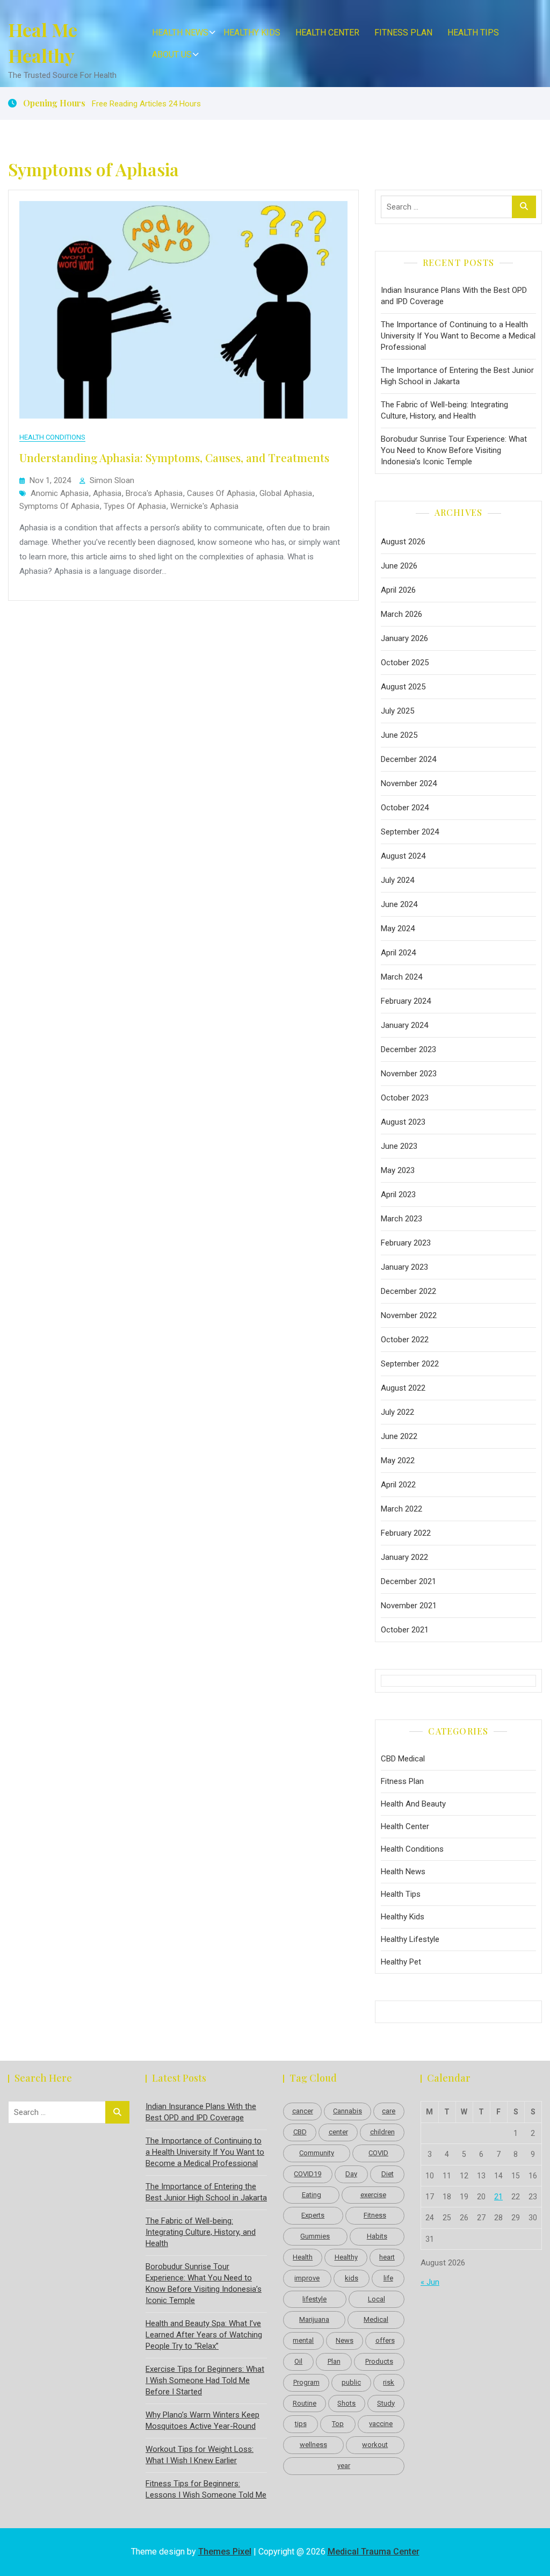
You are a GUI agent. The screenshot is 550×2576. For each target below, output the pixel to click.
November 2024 (409, 783)
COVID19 (307, 2174)
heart (387, 2257)
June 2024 (399, 904)
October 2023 (405, 1098)
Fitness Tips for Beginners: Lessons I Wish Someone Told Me (206, 2489)
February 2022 (406, 1533)
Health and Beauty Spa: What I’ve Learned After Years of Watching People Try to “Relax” (204, 2335)
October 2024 (405, 808)
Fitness (375, 2215)
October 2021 (405, 1630)
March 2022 (401, 1509)
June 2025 (399, 735)
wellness (313, 2445)
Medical (376, 2319)
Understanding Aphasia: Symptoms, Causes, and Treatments (174, 457)
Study (386, 2403)
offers (385, 2340)
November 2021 (409, 1606)
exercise (373, 2195)
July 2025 (397, 711)
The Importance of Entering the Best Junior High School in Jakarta (457, 376)
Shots (346, 2403)
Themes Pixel (225, 2552)
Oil (298, 2361)
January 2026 (404, 638)
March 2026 (401, 614)
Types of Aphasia (135, 506)
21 (498, 2197)
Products (379, 2361)
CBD (300, 2132)
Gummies (315, 2236)
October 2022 (405, 1340)
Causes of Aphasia (221, 493)
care (389, 2111)
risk (389, 2382)
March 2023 (401, 1219)
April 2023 (398, 1195)
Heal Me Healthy (43, 42)
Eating (312, 2195)
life (388, 2278)
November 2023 (409, 1074)
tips (301, 2424)
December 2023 (408, 1049)
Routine (305, 2403)
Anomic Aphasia (60, 493)
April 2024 (398, 953)
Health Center (327, 33)
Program (306, 2382)
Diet (388, 2174)
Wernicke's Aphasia (204, 506)
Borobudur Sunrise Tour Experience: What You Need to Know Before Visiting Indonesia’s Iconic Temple (454, 450)
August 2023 (403, 1122)
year (344, 2466)
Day (351, 2174)
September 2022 (410, 1364)
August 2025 (403, 687)
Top (338, 2424)
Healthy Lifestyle (410, 1939)
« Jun (430, 2282)
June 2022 (399, 1436)
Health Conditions (52, 437)
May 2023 (398, 1170)
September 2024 (410, 832)
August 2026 (403, 542)
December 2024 (408, 759)
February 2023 (406, 1243)
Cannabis (348, 2111)
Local (377, 2299)
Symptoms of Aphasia (59, 506)
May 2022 (398, 1460)
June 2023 (399, 1146)
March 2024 (401, 977)
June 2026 (399, 566)
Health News (180, 33)
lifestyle (314, 2299)
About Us (172, 55)
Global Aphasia (286, 493)
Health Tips (473, 33)
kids (352, 2278)
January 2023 (404, 1267)
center (338, 2132)
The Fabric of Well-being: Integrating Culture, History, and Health (444, 410)
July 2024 (397, 880)
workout (375, 2445)
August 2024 (403, 856)
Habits (377, 2236)
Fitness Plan (403, 33)
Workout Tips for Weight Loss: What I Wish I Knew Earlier (200, 2455)
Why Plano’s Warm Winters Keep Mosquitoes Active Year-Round (202, 2420)
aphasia (107, 493)
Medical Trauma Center (374, 2552)
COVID (378, 2153)
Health (303, 2257)
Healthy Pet (401, 1962)
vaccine (381, 2424)
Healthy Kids (252, 33)
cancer (303, 2111)
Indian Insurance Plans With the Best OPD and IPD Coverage (454, 296)
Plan (334, 2361)
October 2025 (405, 663)
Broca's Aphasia (154, 493)
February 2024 (406, 1001)
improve (307, 2278)
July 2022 (397, 1412)
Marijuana (314, 2319)
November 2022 (409, 1315)
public (351, 2382)
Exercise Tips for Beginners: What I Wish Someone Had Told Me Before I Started (205, 2380)
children (382, 2132)
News (345, 2340)
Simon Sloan (112, 480)
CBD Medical (403, 1759)
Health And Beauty (413, 1804)
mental (303, 2340)
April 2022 (398, 1485)
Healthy (346, 2257)
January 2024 (404, 1025)
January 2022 (404, 1557)
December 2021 (408, 1581)
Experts (313, 2215)
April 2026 (398, 590)
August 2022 (403, 1388)
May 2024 (398, 929)
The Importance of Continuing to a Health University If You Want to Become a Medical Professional (458, 336)
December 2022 (408, 1291)
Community (317, 2153)
